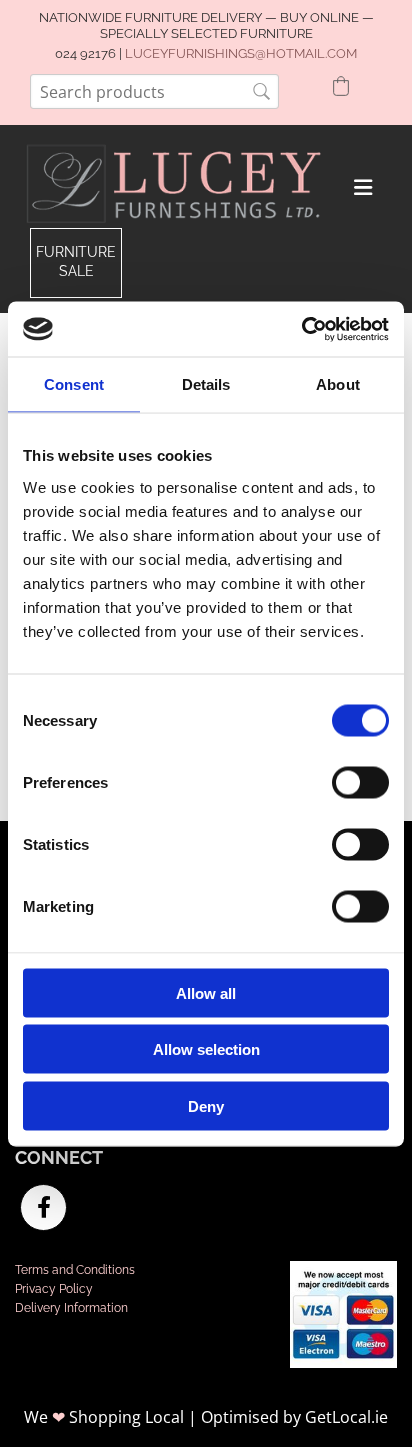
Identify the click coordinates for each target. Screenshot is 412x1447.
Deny (206, 1105)
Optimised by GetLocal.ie (294, 1417)
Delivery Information (71, 1308)
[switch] (360, 782)
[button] (76, 262)
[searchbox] (154, 91)
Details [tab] (206, 384)
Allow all (206, 992)
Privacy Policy (54, 1289)
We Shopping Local (104, 1417)
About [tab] (338, 384)
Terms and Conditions (75, 1270)
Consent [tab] (74, 384)
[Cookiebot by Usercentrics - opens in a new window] (301, 329)
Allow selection (206, 1049)
